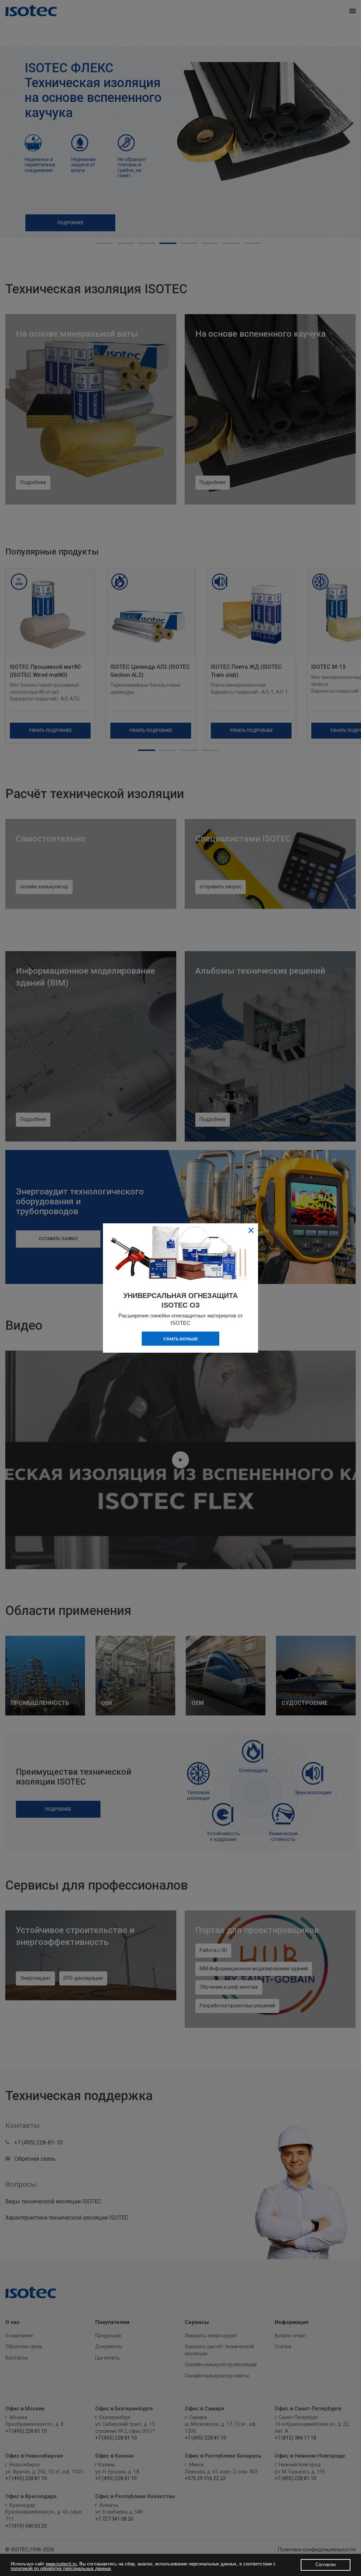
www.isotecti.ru (61, 2564)
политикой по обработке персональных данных (61, 2568)
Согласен (326, 2565)
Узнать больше (180, 1339)
